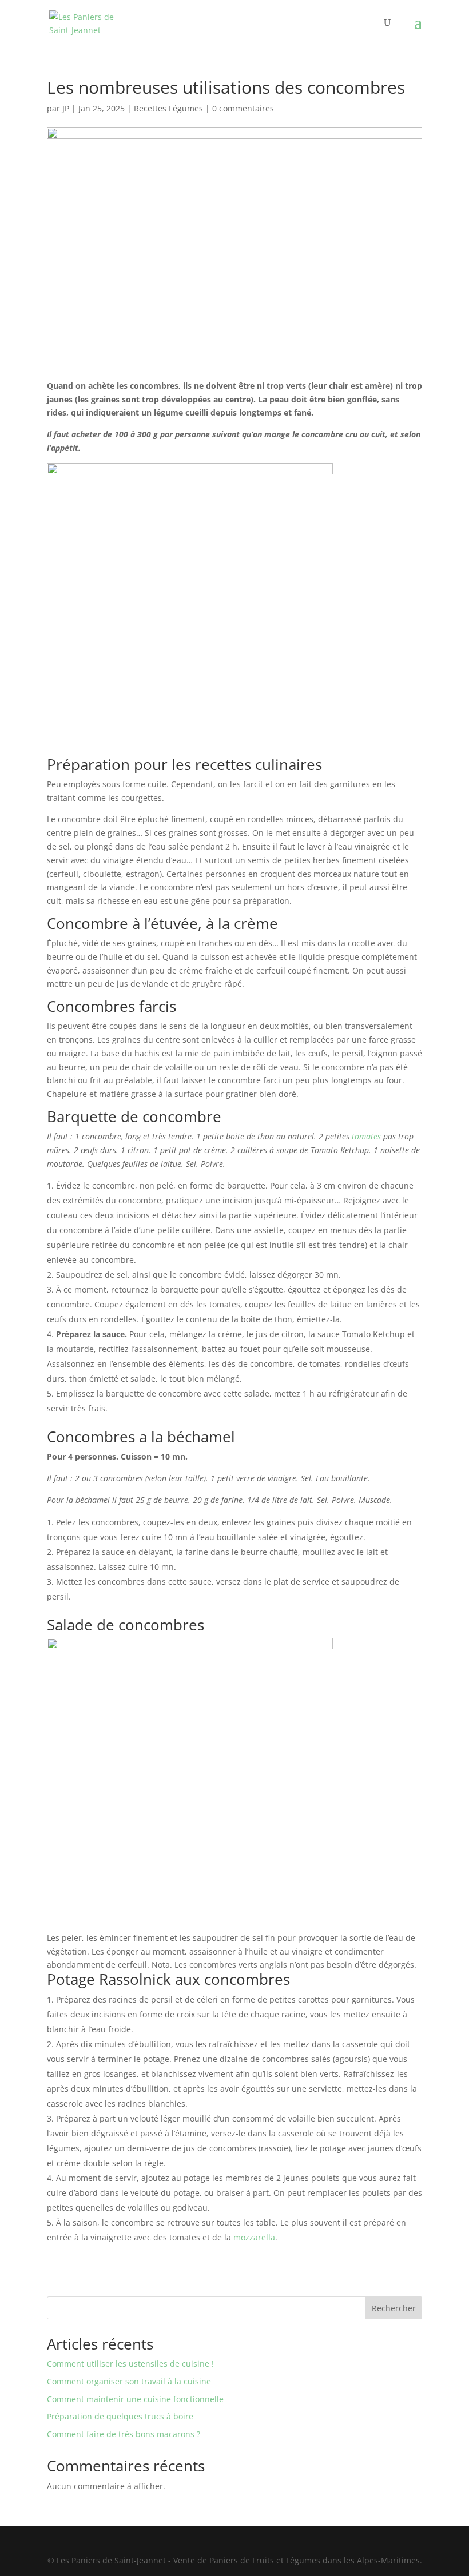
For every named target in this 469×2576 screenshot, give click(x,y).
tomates (365, 1136)
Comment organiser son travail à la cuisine (129, 2381)
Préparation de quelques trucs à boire (120, 2416)
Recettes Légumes (168, 108)
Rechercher (394, 2308)
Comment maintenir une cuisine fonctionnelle (135, 2399)
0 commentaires (243, 108)
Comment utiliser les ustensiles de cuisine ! (130, 2364)
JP (66, 108)
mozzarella (254, 2237)
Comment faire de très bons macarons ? (124, 2434)
